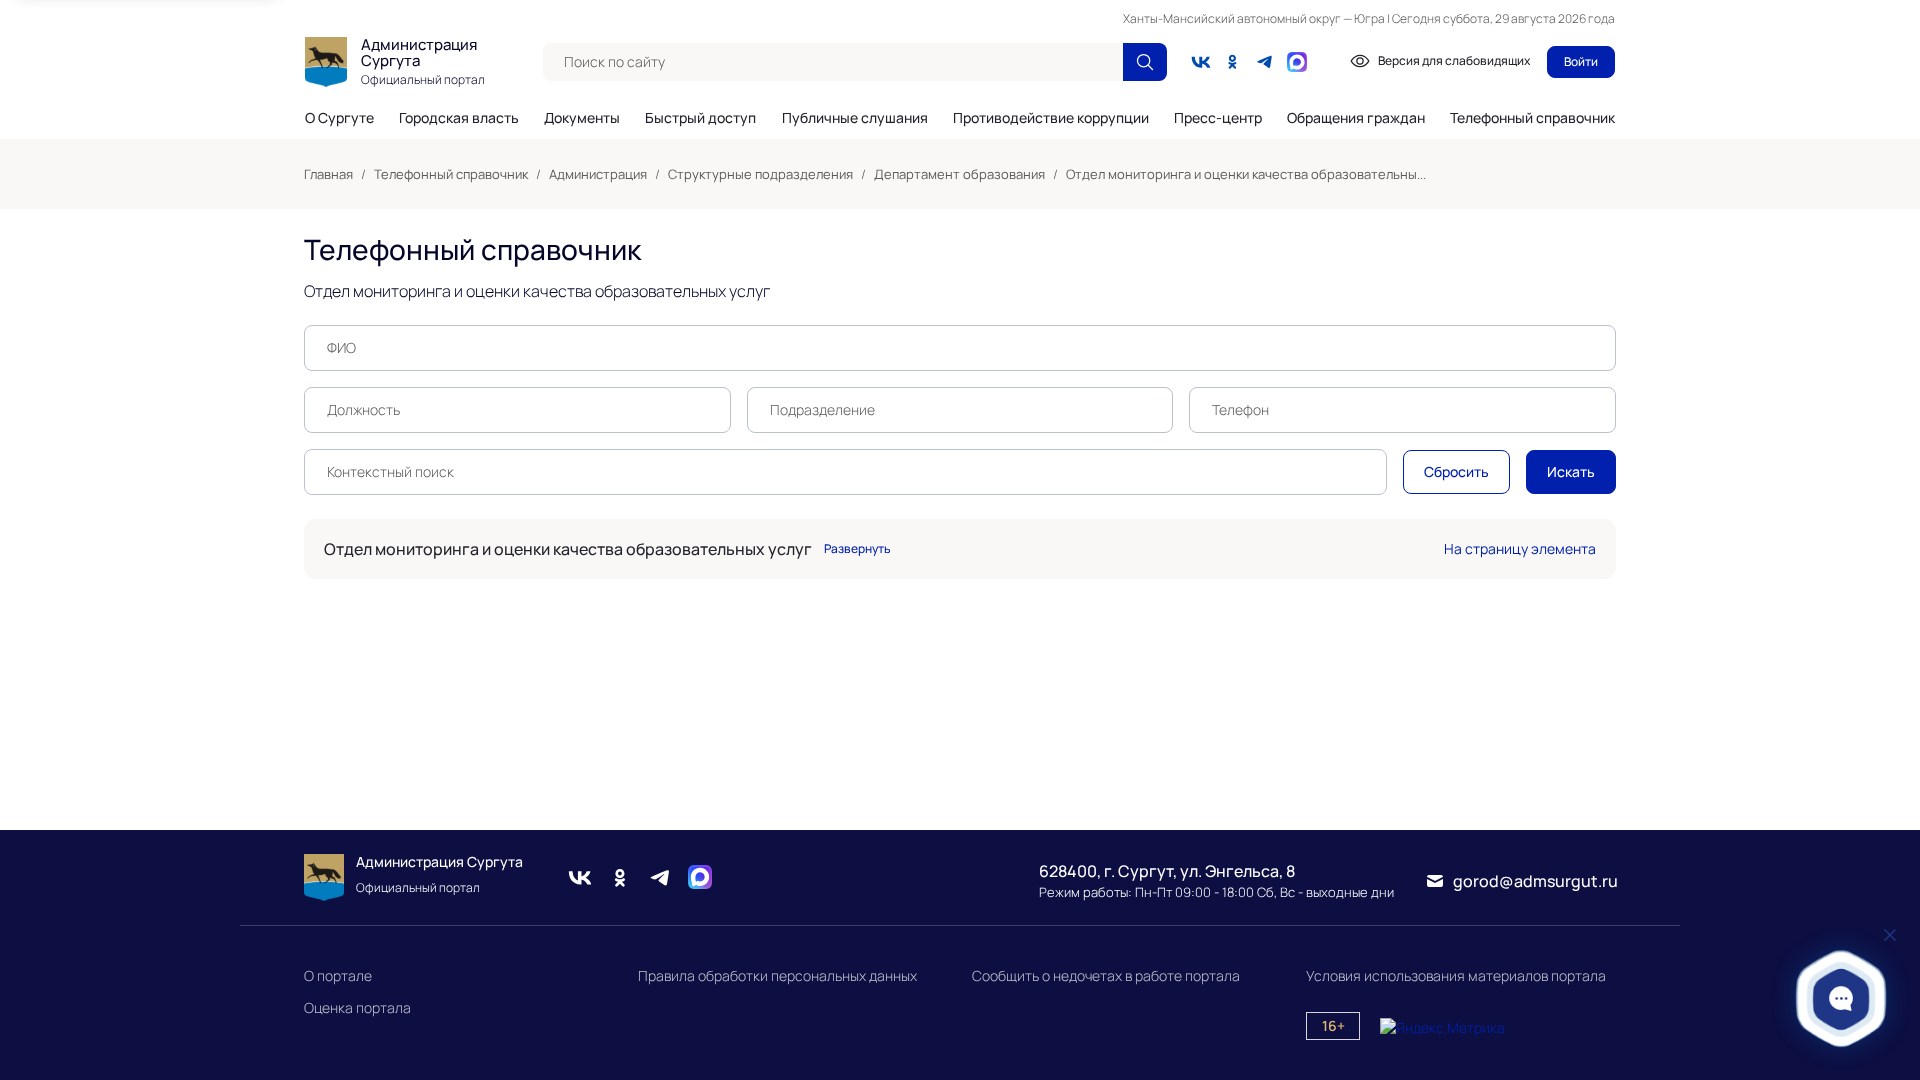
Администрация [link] (598, 174)
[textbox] (833, 62)
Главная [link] (328, 174)
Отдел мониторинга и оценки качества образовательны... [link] (1246, 174)
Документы (582, 118)
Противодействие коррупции (1051, 118)
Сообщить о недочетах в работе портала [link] (1106, 975)
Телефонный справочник (1532, 117)
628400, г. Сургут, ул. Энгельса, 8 (1167, 871)
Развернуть (857, 549)
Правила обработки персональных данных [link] (777, 975)
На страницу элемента (1520, 548)
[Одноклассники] (1233, 62)
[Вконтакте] (1201, 62)
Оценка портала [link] (357, 1007)
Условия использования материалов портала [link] (1456, 975)
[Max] (700, 877)
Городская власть (459, 118)
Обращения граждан (1356, 118)
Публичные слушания (855, 118)
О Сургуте (339, 118)
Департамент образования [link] (959, 174)
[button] (1841, 998)
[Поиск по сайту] (1145, 62)
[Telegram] (1265, 62)
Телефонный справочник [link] (451, 174)
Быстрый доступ (700, 118)
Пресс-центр (1218, 118)
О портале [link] (338, 975)
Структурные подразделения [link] (760, 174)
